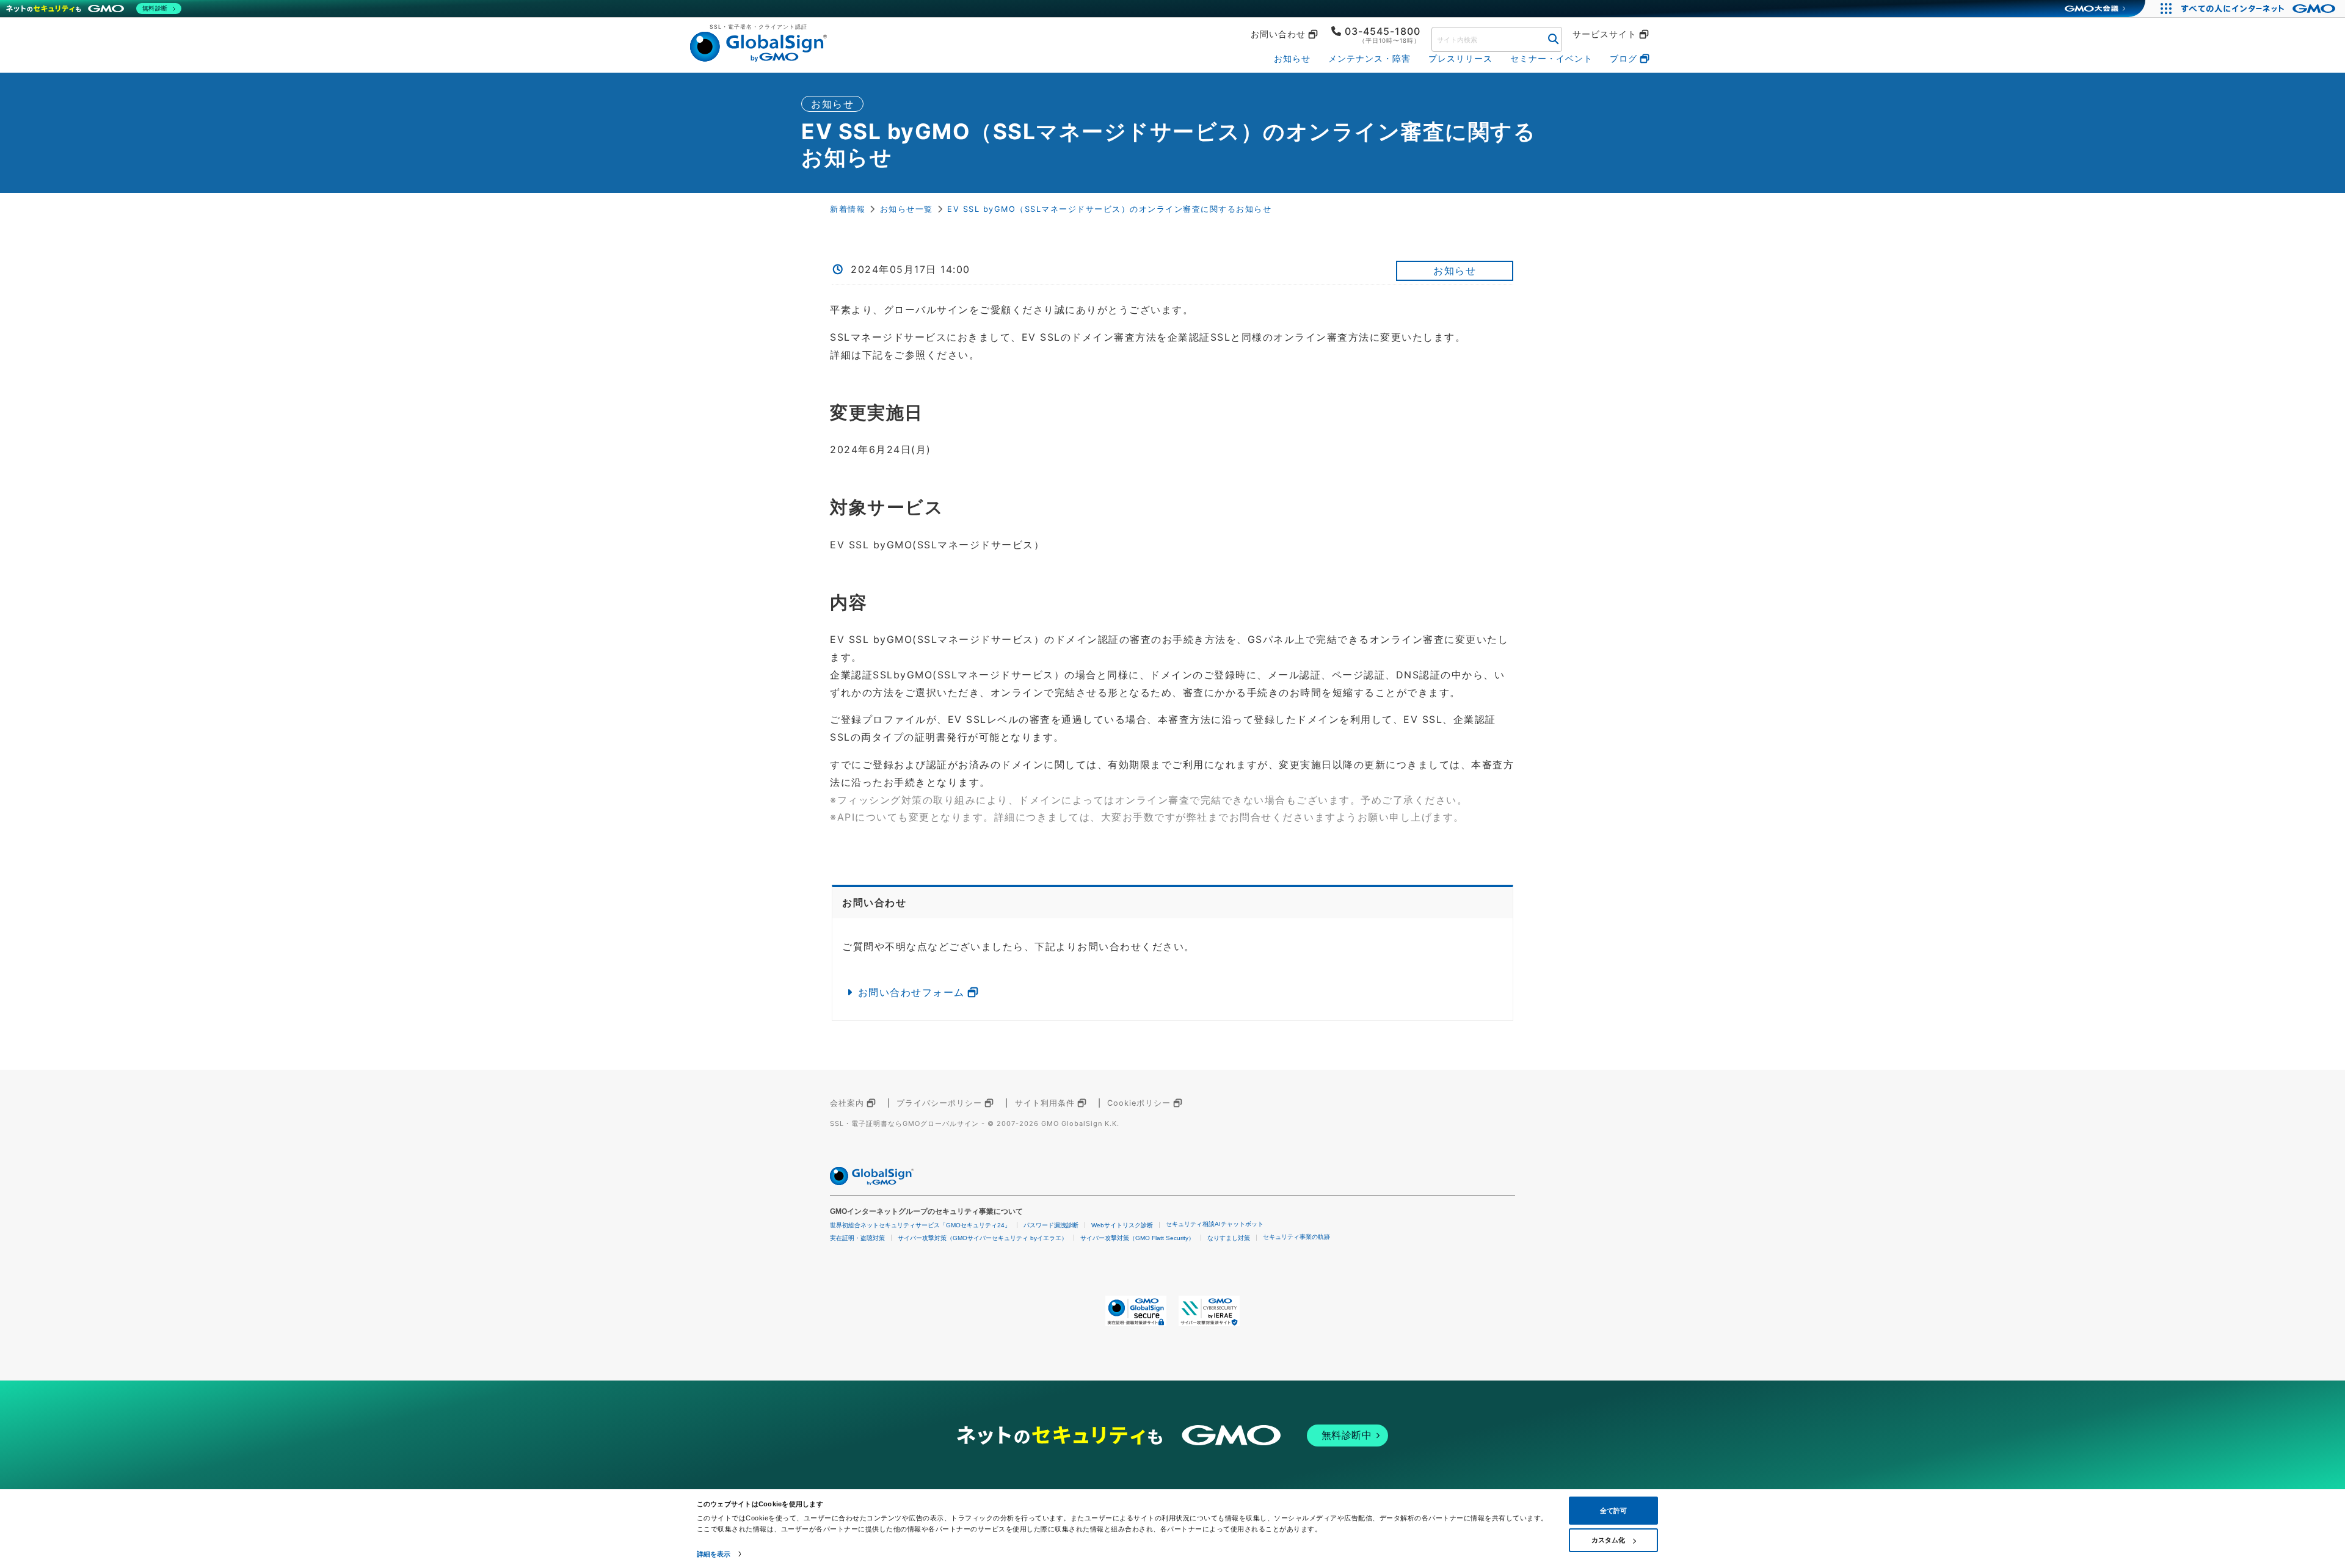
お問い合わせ (1278, 34)
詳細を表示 (714, 1554)
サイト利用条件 (1045, 1103)
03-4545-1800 (1383, 31)
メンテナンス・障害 (1369, 58)
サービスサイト (1605, 34)
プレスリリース (1460, 58)
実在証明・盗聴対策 (857, 1238)
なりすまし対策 (1229, 1238)
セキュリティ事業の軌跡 (1296, 1237)
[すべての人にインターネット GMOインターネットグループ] (2260, 9)
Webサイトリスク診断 (1122, 1225)
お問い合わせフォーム (911, 992)
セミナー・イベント (1551, 58)
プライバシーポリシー (939, 1103)
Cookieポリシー (1139, 1103)
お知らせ (1292, 58)
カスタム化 (1608, 1540)
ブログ (1623, 58)
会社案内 (847, 1103)
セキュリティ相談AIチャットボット (1215, 1224)
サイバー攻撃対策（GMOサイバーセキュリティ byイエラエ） (983, 1238)
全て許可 (1613, 1511)
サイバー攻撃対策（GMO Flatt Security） (1137, 1238)
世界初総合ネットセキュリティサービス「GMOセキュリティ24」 (920, 1225)
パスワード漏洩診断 (1051, 1225)
